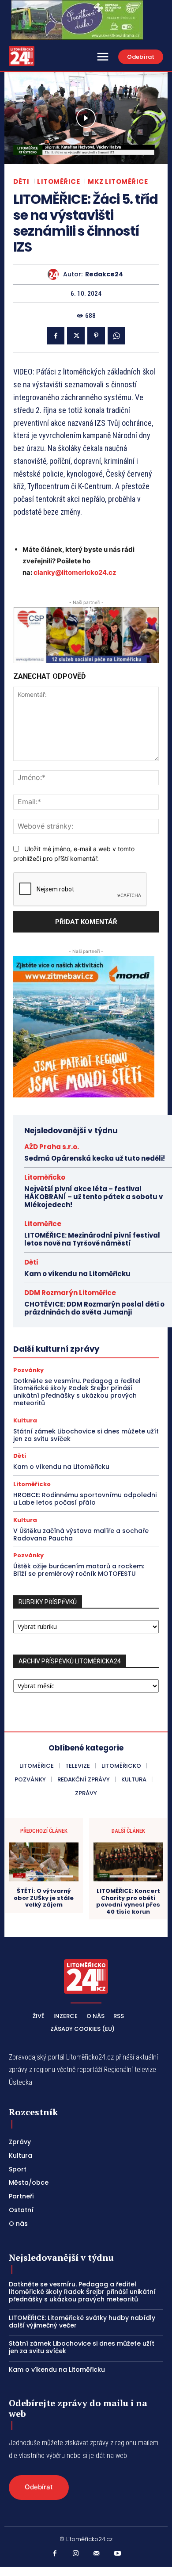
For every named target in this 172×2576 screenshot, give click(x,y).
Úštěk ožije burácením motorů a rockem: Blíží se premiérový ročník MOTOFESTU (79, 1570)
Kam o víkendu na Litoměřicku (77, 1274)
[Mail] (97, 2554)
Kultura (25, 1420)
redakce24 (104, 274)
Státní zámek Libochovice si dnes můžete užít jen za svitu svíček (86, 1435)
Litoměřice (58, 182)
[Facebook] (56, 336)
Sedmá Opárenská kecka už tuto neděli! (95, 1158)
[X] (76, 336)
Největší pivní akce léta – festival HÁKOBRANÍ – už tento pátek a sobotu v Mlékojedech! (93, 1197)
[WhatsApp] (116, 336)
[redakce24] (55, 274)
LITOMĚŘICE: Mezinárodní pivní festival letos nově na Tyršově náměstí (92, 1239)
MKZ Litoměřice (118, 182)
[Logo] (22, 56)
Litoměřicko (45, 1177)
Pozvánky (28, 1370)
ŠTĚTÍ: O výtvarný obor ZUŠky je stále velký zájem (44, 1898)
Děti (21, 182)
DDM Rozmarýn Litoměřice (70, 1293)
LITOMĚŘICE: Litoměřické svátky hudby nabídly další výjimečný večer (82, 2322)
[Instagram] (76, 2554)
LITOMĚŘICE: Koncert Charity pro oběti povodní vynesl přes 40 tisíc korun (128, 1901)
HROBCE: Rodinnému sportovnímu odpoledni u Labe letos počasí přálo (85, 1499)
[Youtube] (118, 2554)
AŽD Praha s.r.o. (52, 1147)
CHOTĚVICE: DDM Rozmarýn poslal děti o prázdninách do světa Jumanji (94, 1308)
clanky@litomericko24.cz (75, 572)
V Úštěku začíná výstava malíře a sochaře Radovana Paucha (81, 1535)
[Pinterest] (96, 336)
